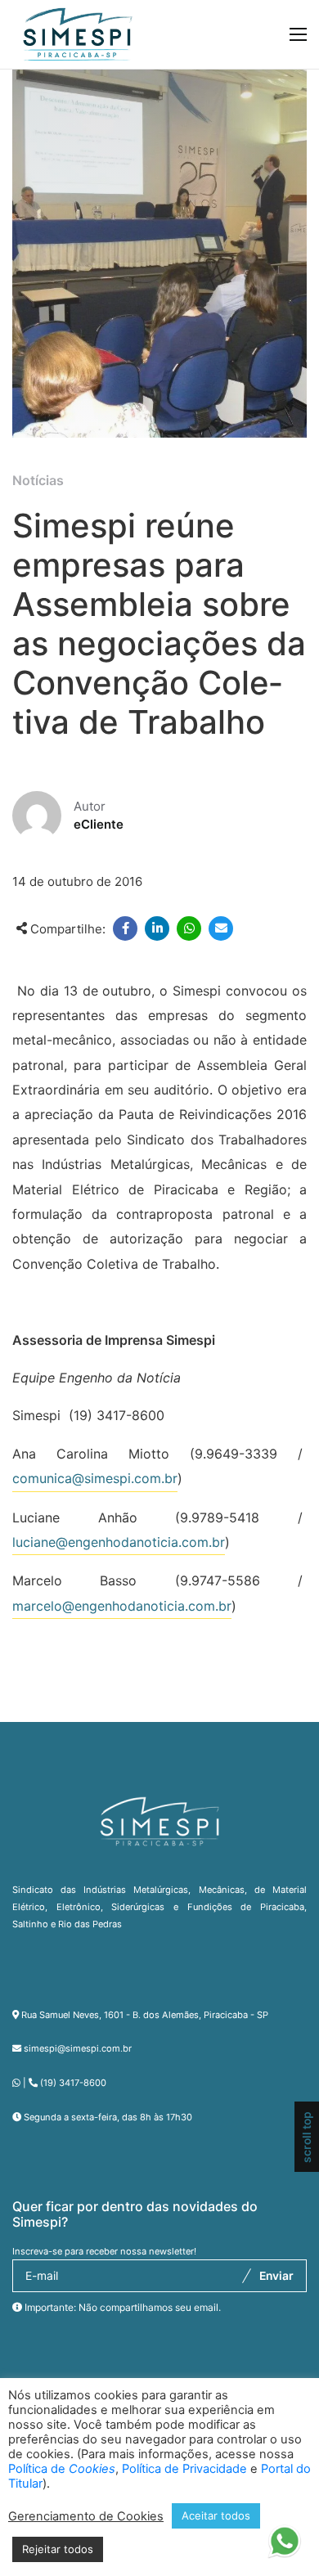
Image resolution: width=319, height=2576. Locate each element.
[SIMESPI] (78, 34)
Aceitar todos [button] (216, 2515)
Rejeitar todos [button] (58, 2549)
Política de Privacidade (184, 2469)
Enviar (276, 2276)
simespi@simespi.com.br (78, 2048)
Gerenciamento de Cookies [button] (86, 2516)
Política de (62, 2469)
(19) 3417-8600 (73, 2083)
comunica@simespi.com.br (95, 1478)
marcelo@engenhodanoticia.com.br (122, 1606)
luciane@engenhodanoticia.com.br (119, 1542)
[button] (284, 2548)
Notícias (38, 480)
